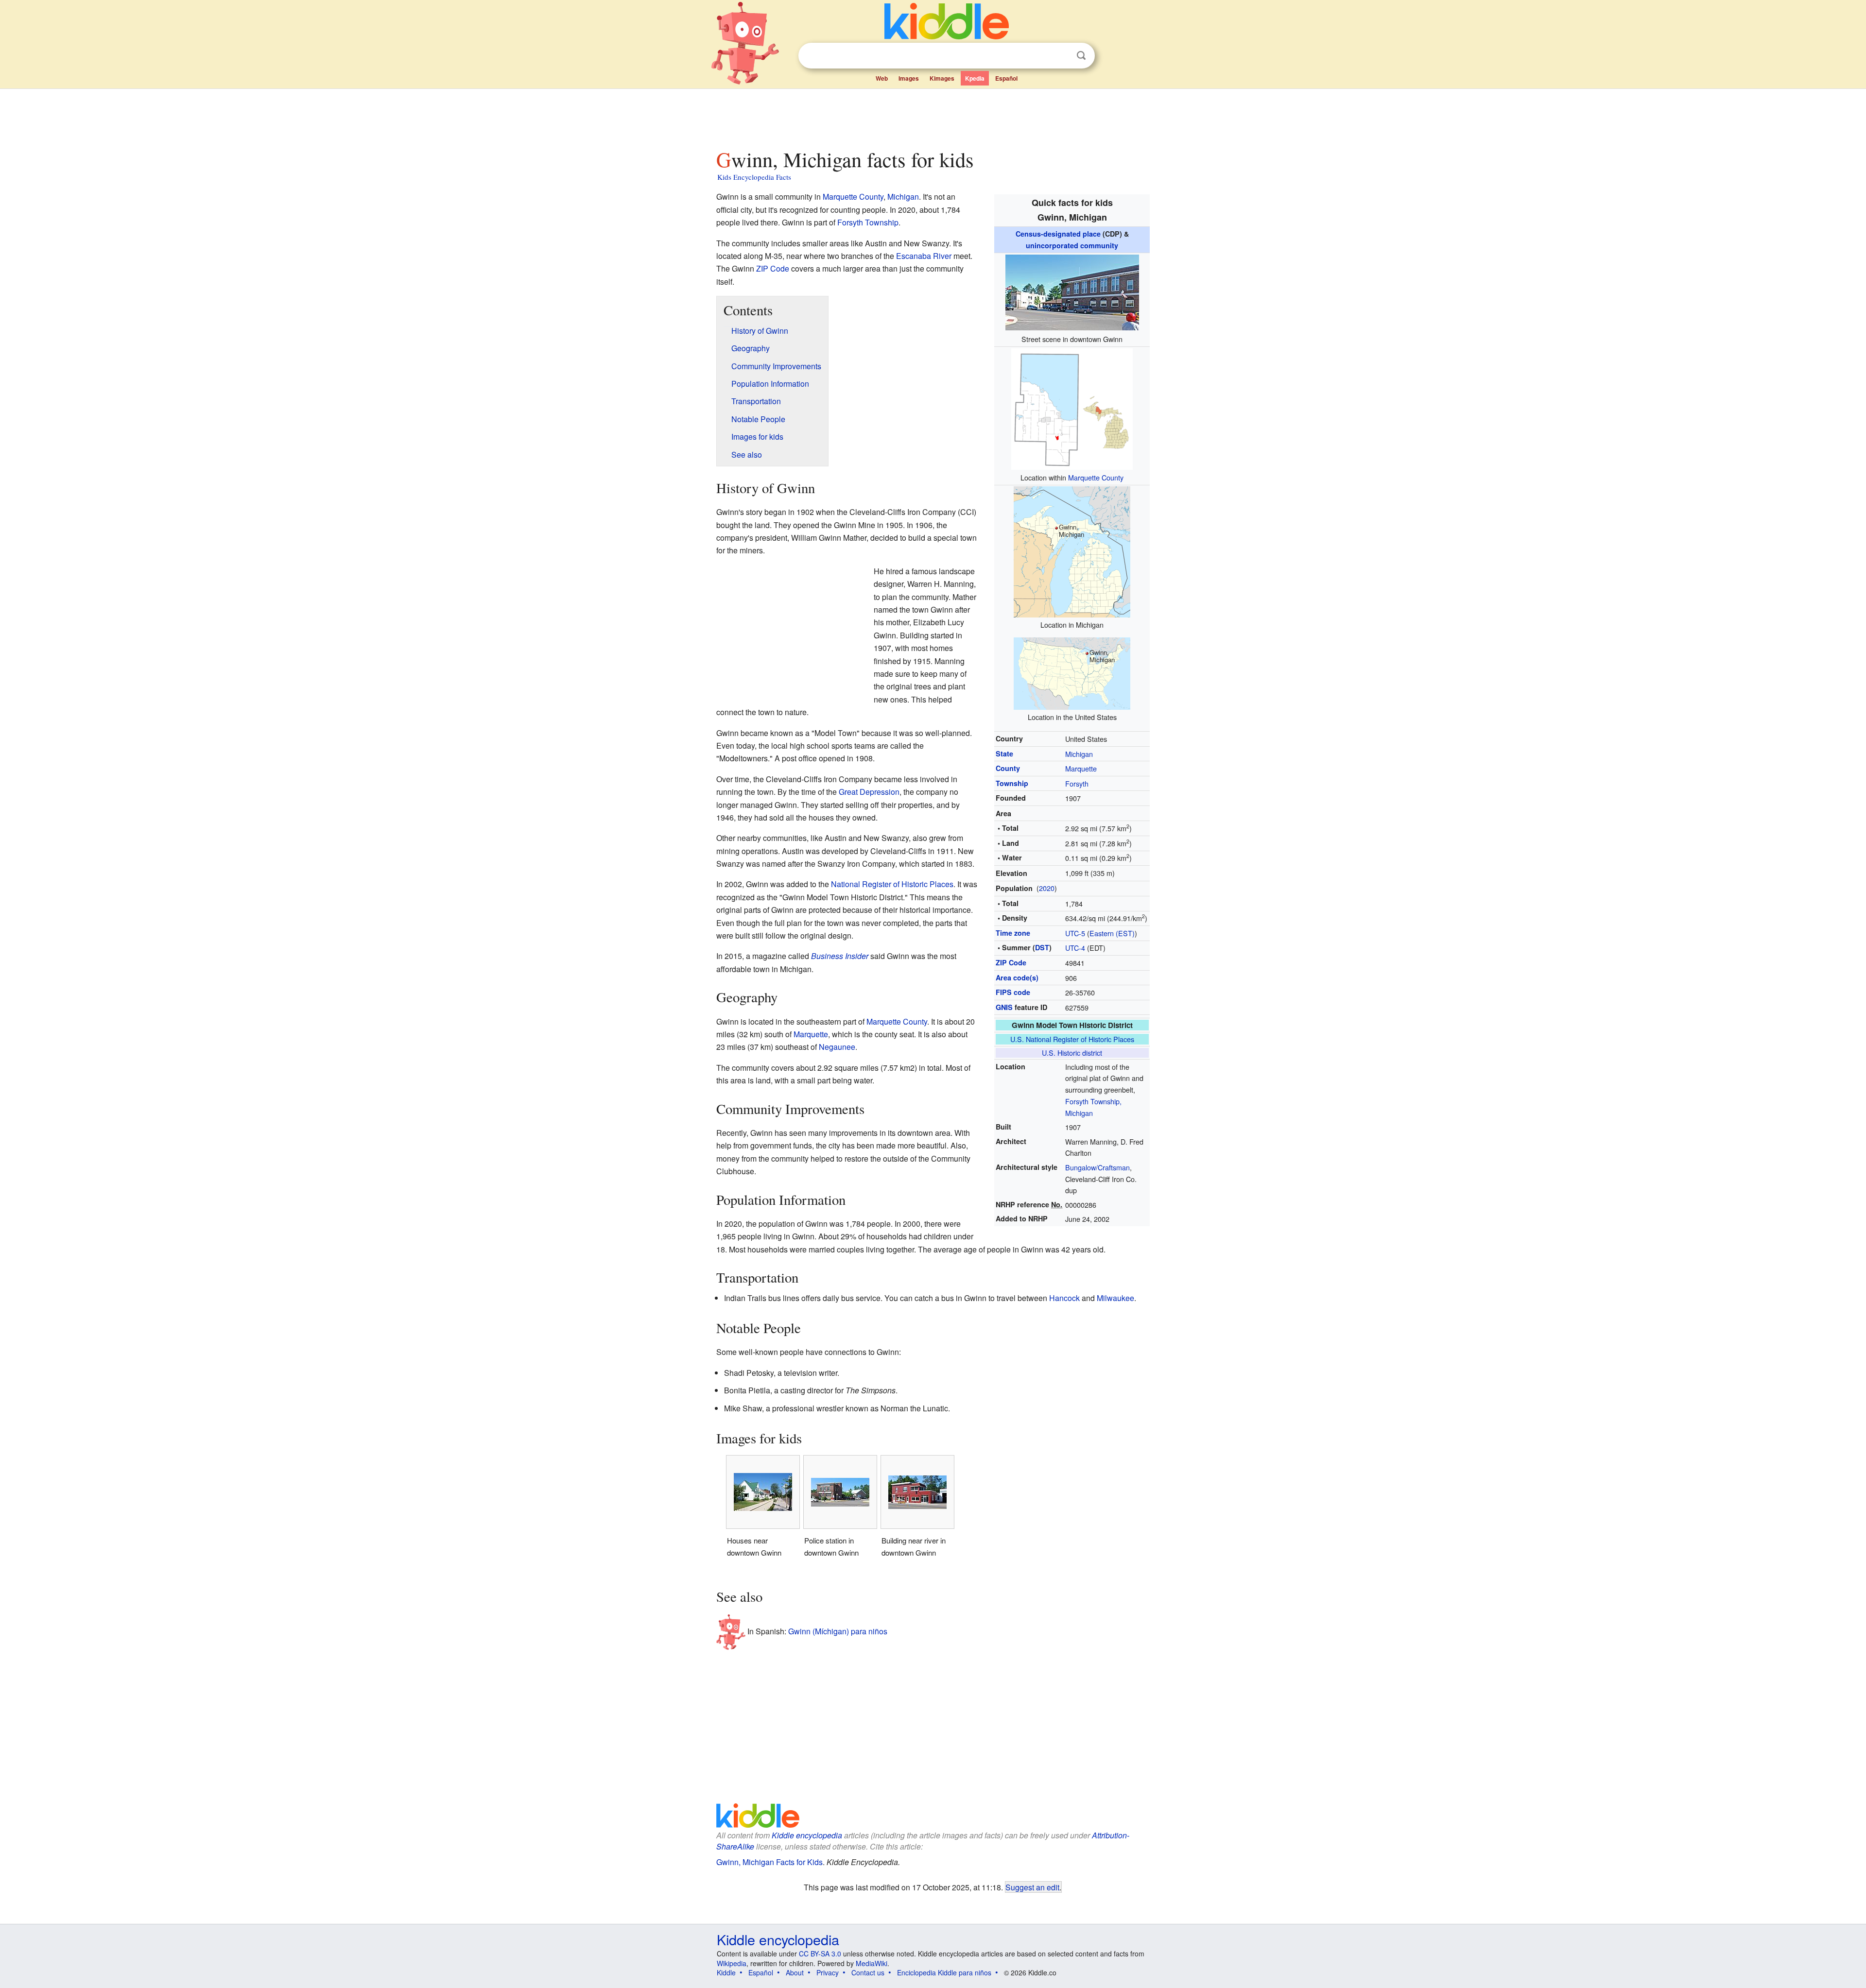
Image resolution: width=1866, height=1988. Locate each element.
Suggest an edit (1032, 1887)
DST (1042, 947)
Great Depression (869, 792)
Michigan (1079, 754)
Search (1081, 56)
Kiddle (726, 1972)
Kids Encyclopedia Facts (754, 177)
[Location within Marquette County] (1072, 407)
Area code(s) (1017, 977)
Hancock (1064, 1298)
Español (1006, 78)
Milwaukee (1115, 1298)
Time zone (1013, 933)
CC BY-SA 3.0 (820, 1954)
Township (1012, 783)
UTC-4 (1075, 948)
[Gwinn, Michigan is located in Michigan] (1072, 551)
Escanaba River (924, 256)
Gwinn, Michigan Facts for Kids (769, 1862)
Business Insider (840, 956)
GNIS (1004, 1007)
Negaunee (837, 1047)
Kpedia (975, 78)
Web (882, 78)
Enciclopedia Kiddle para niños (944, 1972)
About (795, 1972)
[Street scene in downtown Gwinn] (1072, 291)
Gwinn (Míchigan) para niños (838, 1631)
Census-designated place (1058, 234)
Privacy (828, 1972)
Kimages (942, 78)
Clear (1061, 56)
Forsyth (1077, 783)
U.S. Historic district (1072, 1053)
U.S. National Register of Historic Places (1072, 1039)
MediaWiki (872, 1963)
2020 (1047, 888)
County (1008, 768)
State (1004, 754)
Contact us (868, 1972)
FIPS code (1013, 992)
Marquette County (1096, 477)
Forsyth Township (868, 222)
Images (909, 78)
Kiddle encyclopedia (807, 1835)
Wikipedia (732, 1963)
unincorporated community (1072, 245)
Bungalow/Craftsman (1097, 1167)
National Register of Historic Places (892, 884)
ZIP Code (1011, 962)
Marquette (1081, 768)
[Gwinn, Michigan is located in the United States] (1072, 673)
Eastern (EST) (1112, 933)
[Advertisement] (933, 116)
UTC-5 (1075, 933)
